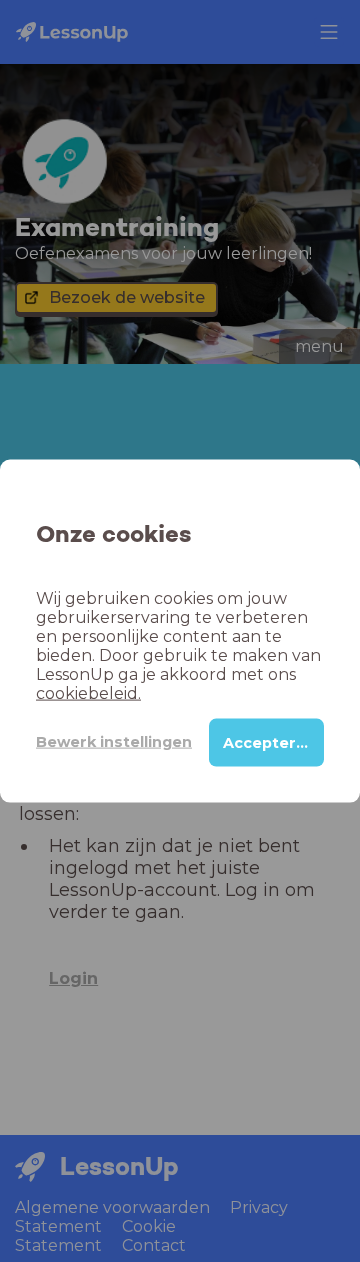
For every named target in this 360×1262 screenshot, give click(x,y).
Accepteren (269, 742)
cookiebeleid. (88, 692)
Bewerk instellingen (114, 742)
